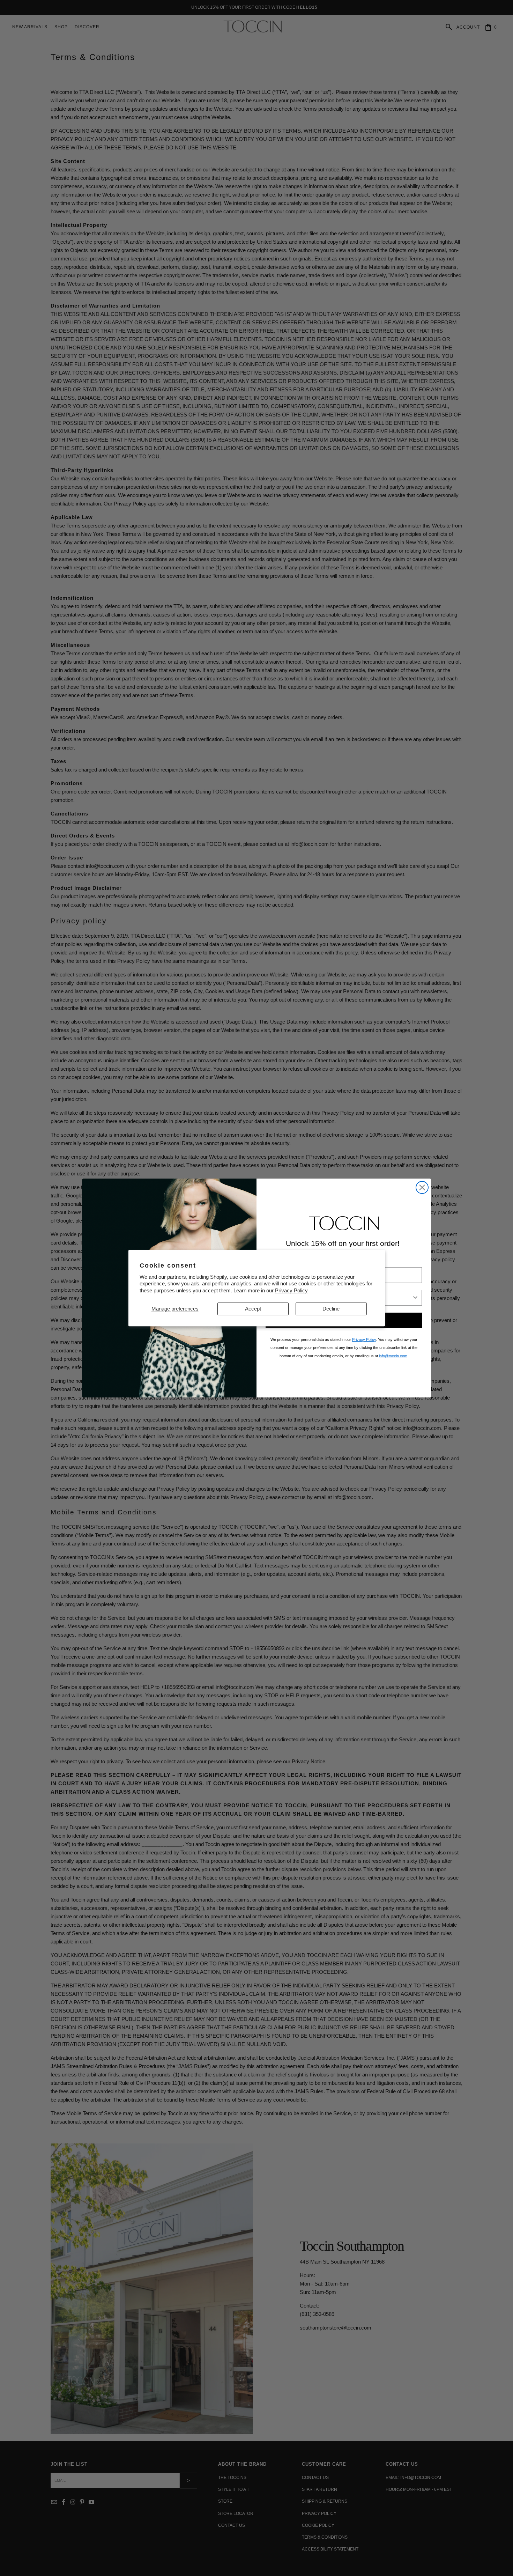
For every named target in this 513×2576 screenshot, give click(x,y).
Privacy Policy (291, 1290)
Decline (331, 1309)
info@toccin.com (393, 1356)
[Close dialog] (422, 1187)
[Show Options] (415, 1298)
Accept (253, 1309)
